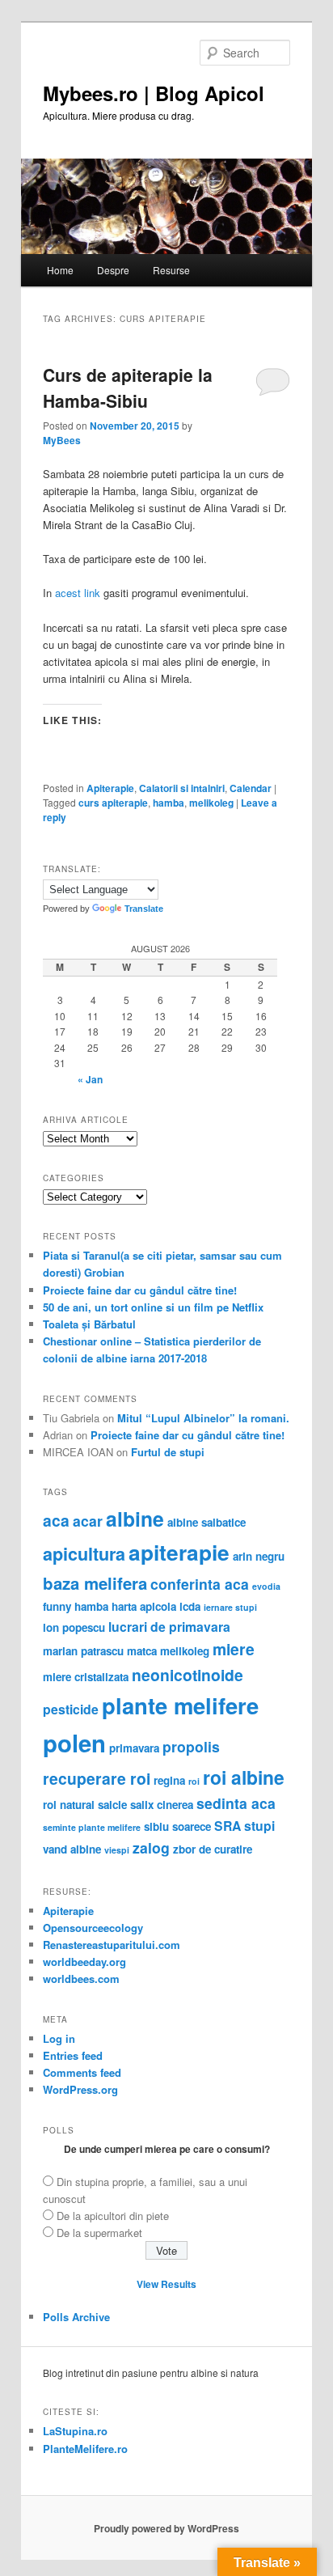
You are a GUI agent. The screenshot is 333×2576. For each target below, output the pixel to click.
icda (190, 1606)
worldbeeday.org (84, 1962)
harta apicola (144, 1606)
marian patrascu (83, 1651)
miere (234, 1649)
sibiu (156, 1826)
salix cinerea (162, 1805)
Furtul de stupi (168, 1452)
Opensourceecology (93, 1928)
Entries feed (73, 2055)
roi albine (244, 1777)
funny (57, 1606)
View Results (166, 2284)
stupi (259, 1826)
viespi (117, 1850)
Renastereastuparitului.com (112, 1945)
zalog (151, 1847)
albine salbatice (207, 1522)
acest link (78, 593)
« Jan (90, 1079)
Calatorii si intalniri (182, 788)
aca (56, 1520)
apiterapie (179, 1552)
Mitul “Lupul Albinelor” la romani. (203, 1418)
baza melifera (95, 1583)
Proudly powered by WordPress (166, 2528)
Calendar (251, 788)
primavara (134, 1748)
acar (88, 1521)
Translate (144, 909)
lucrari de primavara (169, 1627)
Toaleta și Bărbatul (89, 1324)
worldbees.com (81, 1979)
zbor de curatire (213, 1849)
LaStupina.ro (75, 2431)
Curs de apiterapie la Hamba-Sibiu (128, 388)
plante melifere (180, 1705)
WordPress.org (80, 2089)
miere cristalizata (86, 1677)
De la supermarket (99, 2233)
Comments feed (82, 2072)
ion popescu (74, 1627)
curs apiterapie (113, 803)
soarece (192, 1826)
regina (169, 1780)
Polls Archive (76, 2317)
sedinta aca (236, 1803)
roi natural (69, 1805)
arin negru (259, 1556)
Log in (59, 2038)
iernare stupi (230, 1607)
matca (142, 1651)
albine (135, 1519)
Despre (113, 270)
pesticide (71, 1709)
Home (60, 270)
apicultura (84, 1554)
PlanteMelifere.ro (85, 2449)
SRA (228, 1826)
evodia (266, 1586)
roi (194, 1781)
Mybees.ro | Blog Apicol (154, 93)
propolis (191, 1746)
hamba (169, 803)
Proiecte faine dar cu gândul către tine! (140, 1290)
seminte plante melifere (92, 1827)
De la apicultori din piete (113, 2216)
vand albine (72, 1849)
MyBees (62, 440)
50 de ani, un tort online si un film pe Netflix (153, 1307)
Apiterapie (110, 788)
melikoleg (211, 803)
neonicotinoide (188, 1675)
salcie (112, 1805)
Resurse (171, 270)
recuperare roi (97, 1778)
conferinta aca (200, 1584)
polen (74, 1743)
